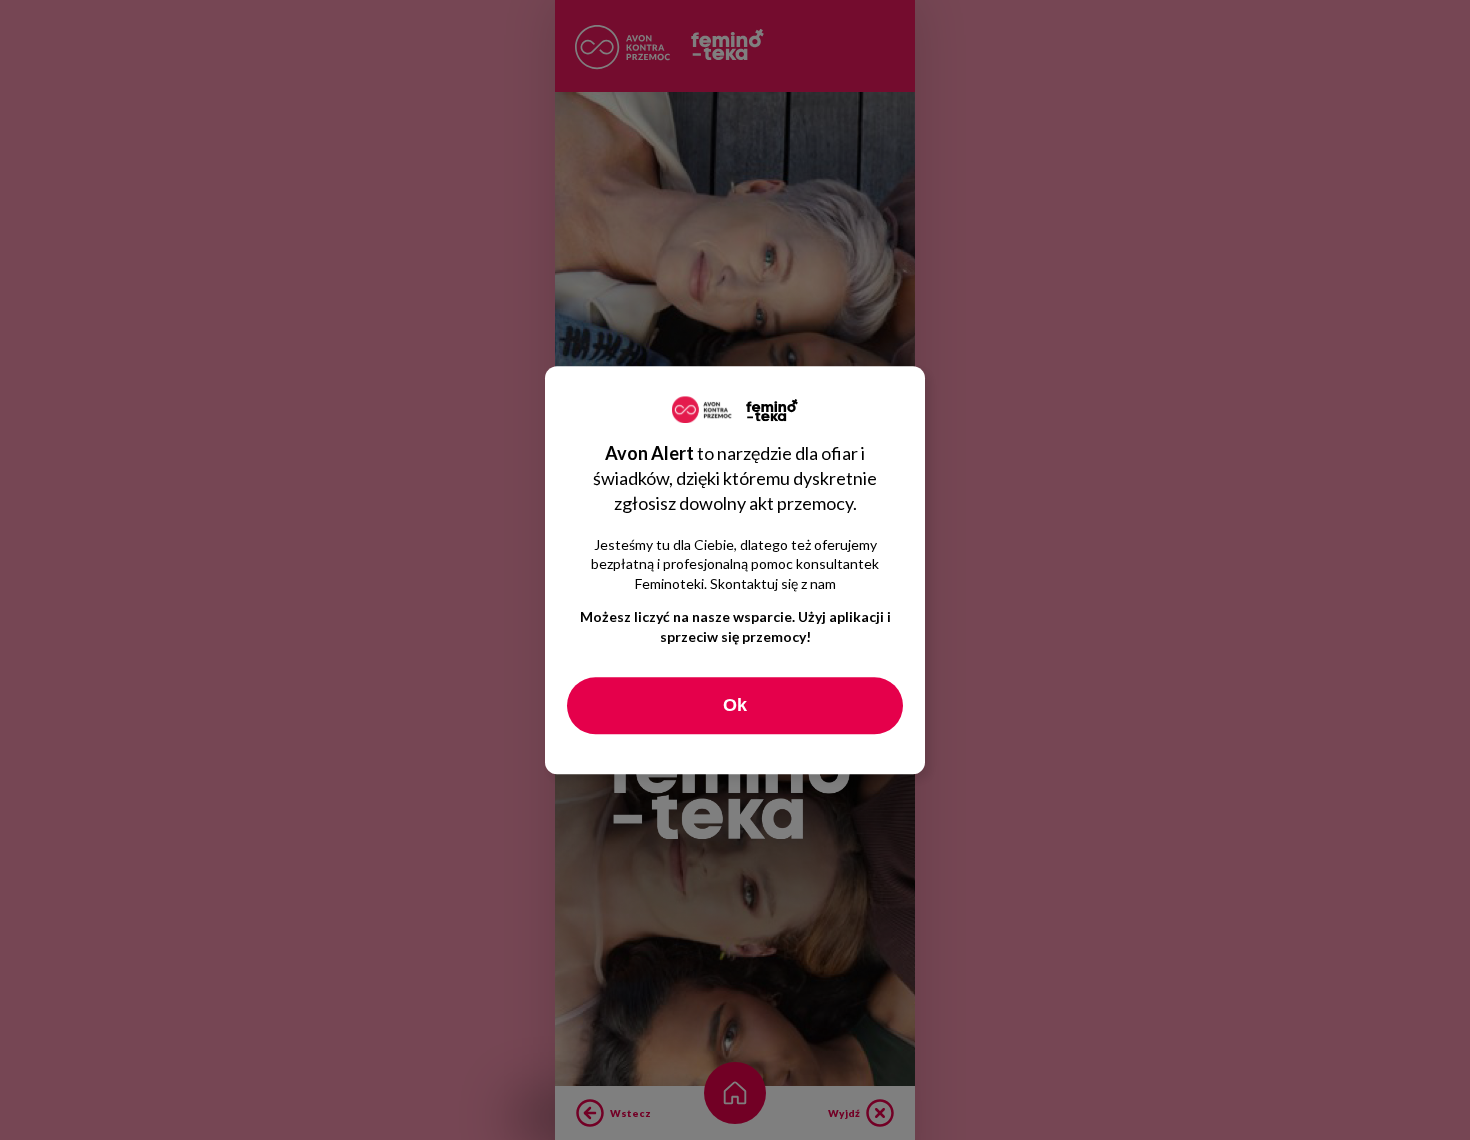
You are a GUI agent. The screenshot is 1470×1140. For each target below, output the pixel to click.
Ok (735, 705)
